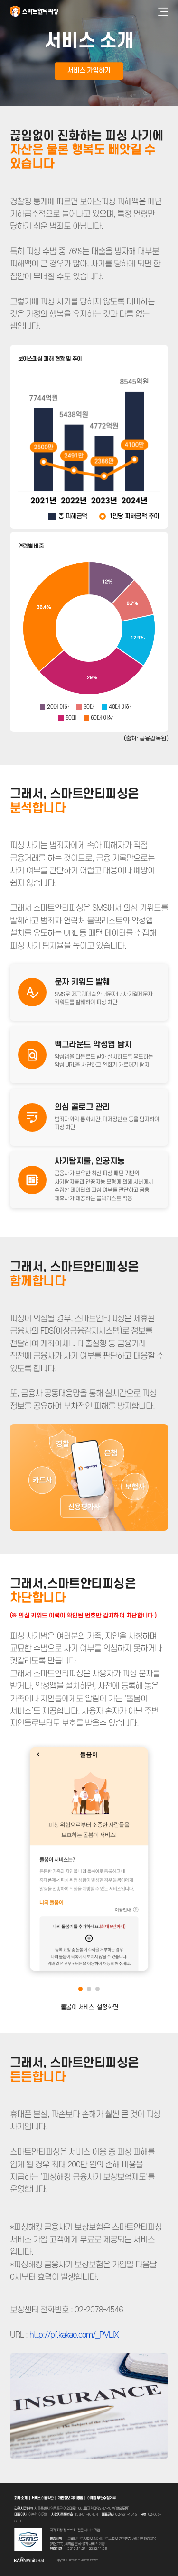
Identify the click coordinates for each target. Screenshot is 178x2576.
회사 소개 (21, 2498)
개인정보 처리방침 (70, 2498)
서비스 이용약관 (42, 2498)
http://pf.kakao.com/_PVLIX (74, 2335)
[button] (80, 1989)
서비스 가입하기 (89, 70)
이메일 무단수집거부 (101, 2498)
